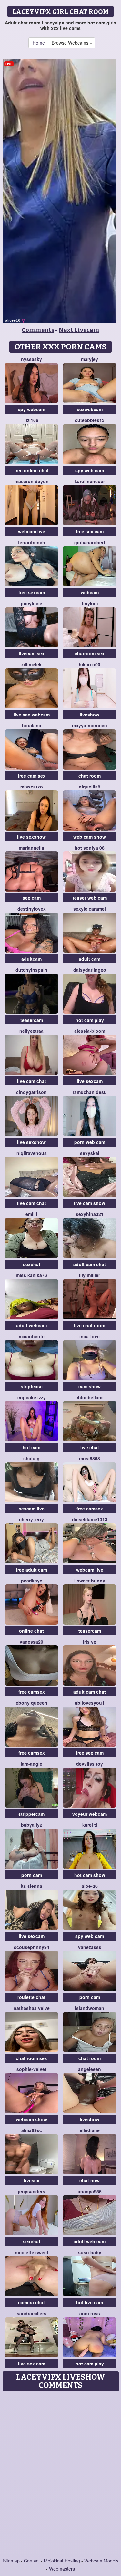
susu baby (90, 2252)
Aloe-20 (90, 1886)
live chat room (90, 1325)
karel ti (90, 1825)
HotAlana (32, 725)
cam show (90, 1386)
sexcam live (32, 1509)
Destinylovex (32, 909)
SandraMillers (32, 2313)
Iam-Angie (31, 1764)
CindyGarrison (31, 1092)
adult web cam (90, 2241)
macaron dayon (32, 481)
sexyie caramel (90, 909)
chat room (90, 776)
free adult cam (31, 1570)
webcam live (32, 531)
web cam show (90, 837)
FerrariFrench (32, 542)
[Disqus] (60, 2475)
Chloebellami (90, 1397)
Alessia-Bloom (90, 1031)
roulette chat (31, 1997)
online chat (31, 1631)
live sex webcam (32, 715)
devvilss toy (90, 1764)
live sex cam (32, 2364)
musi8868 (90, 1458)
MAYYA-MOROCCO (90, 725)
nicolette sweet (32, 2252)
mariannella (31, 848)
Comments (38, 330)
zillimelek (31, 664)
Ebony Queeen (32, 1703)
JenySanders (32, 2191)
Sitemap (11, 2561)
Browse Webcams (71, 43)
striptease (32, 1386)
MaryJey (90, 359)
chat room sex (31, 2058)
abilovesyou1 (90, 1703)
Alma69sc (32, 2130)
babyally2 (32, 1825)
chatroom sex (90, 653)
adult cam (90, 959)
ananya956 (90, 2191)
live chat (90, 1447)
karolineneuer (90, 481)
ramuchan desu (90, 1092)
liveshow (90, 715)
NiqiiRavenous (32, 1153)
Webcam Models (101, 2561)
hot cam (31, 1447)
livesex (32, 2180)
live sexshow (31, 837)
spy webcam (31, 409)
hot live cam (90, 2302)
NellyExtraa (31, 1031)
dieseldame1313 (90, 1519)
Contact (32, 2561)
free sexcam (32, 592)
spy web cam (90, 470)
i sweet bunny (90, 1581)
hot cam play (90, 1020)
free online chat (31, 470)
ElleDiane (90, 2130)
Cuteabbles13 (90, 420)
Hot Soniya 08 (90, 848)
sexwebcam (90, 409)
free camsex (90, 1509)
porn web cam (90, 1142)
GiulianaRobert (90, 542)
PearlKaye (32, 1581)
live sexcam (90, 1081)
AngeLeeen (90, 2069)
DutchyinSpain (31, 970)
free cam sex (32, 776)
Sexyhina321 (90, 1214)
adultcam (31, 959)
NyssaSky (31, 359)
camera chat (31, 2302)
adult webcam (31, 1325)
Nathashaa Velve (32, 2008)
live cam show (90, 1203)
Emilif (31, 1214)
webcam (90, 592)
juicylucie (32, 603)
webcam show (31, 2119)
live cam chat (32, 1081)
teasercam (32, 1020)
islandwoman (90, 2008)
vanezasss (90, 1947)
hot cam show (90, 1875)
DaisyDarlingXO (90, 970)
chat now (90, 2180)
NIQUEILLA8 (90, 787)
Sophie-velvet (31, 2069)
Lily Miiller (90, 1275)
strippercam (31, 1814)
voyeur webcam (90, 1814)
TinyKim (90, 603)
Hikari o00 (90, 664)
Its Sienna (31, 1886)
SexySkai (90, 1153)
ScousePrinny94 (32, 1947)
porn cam (32, 1875)
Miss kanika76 (31, 1275)
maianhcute (32, 1336)
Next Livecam (79, 330)
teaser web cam (90, 898)
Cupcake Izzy (32, 1397)
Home (39, 43)
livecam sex (32, 653)
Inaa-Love (90, 1336)
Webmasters (62, 2569)
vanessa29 (31, 1642)
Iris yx (90, 1642)
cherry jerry (31, 1519)
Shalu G (31, 1458)
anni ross (90, 2313)
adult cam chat (90, 1264)
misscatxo (32, 787)
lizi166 (31, 420)
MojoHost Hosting (62, 2561)
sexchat (32, 1264)
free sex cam (90, 531)
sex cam (32, 898)
